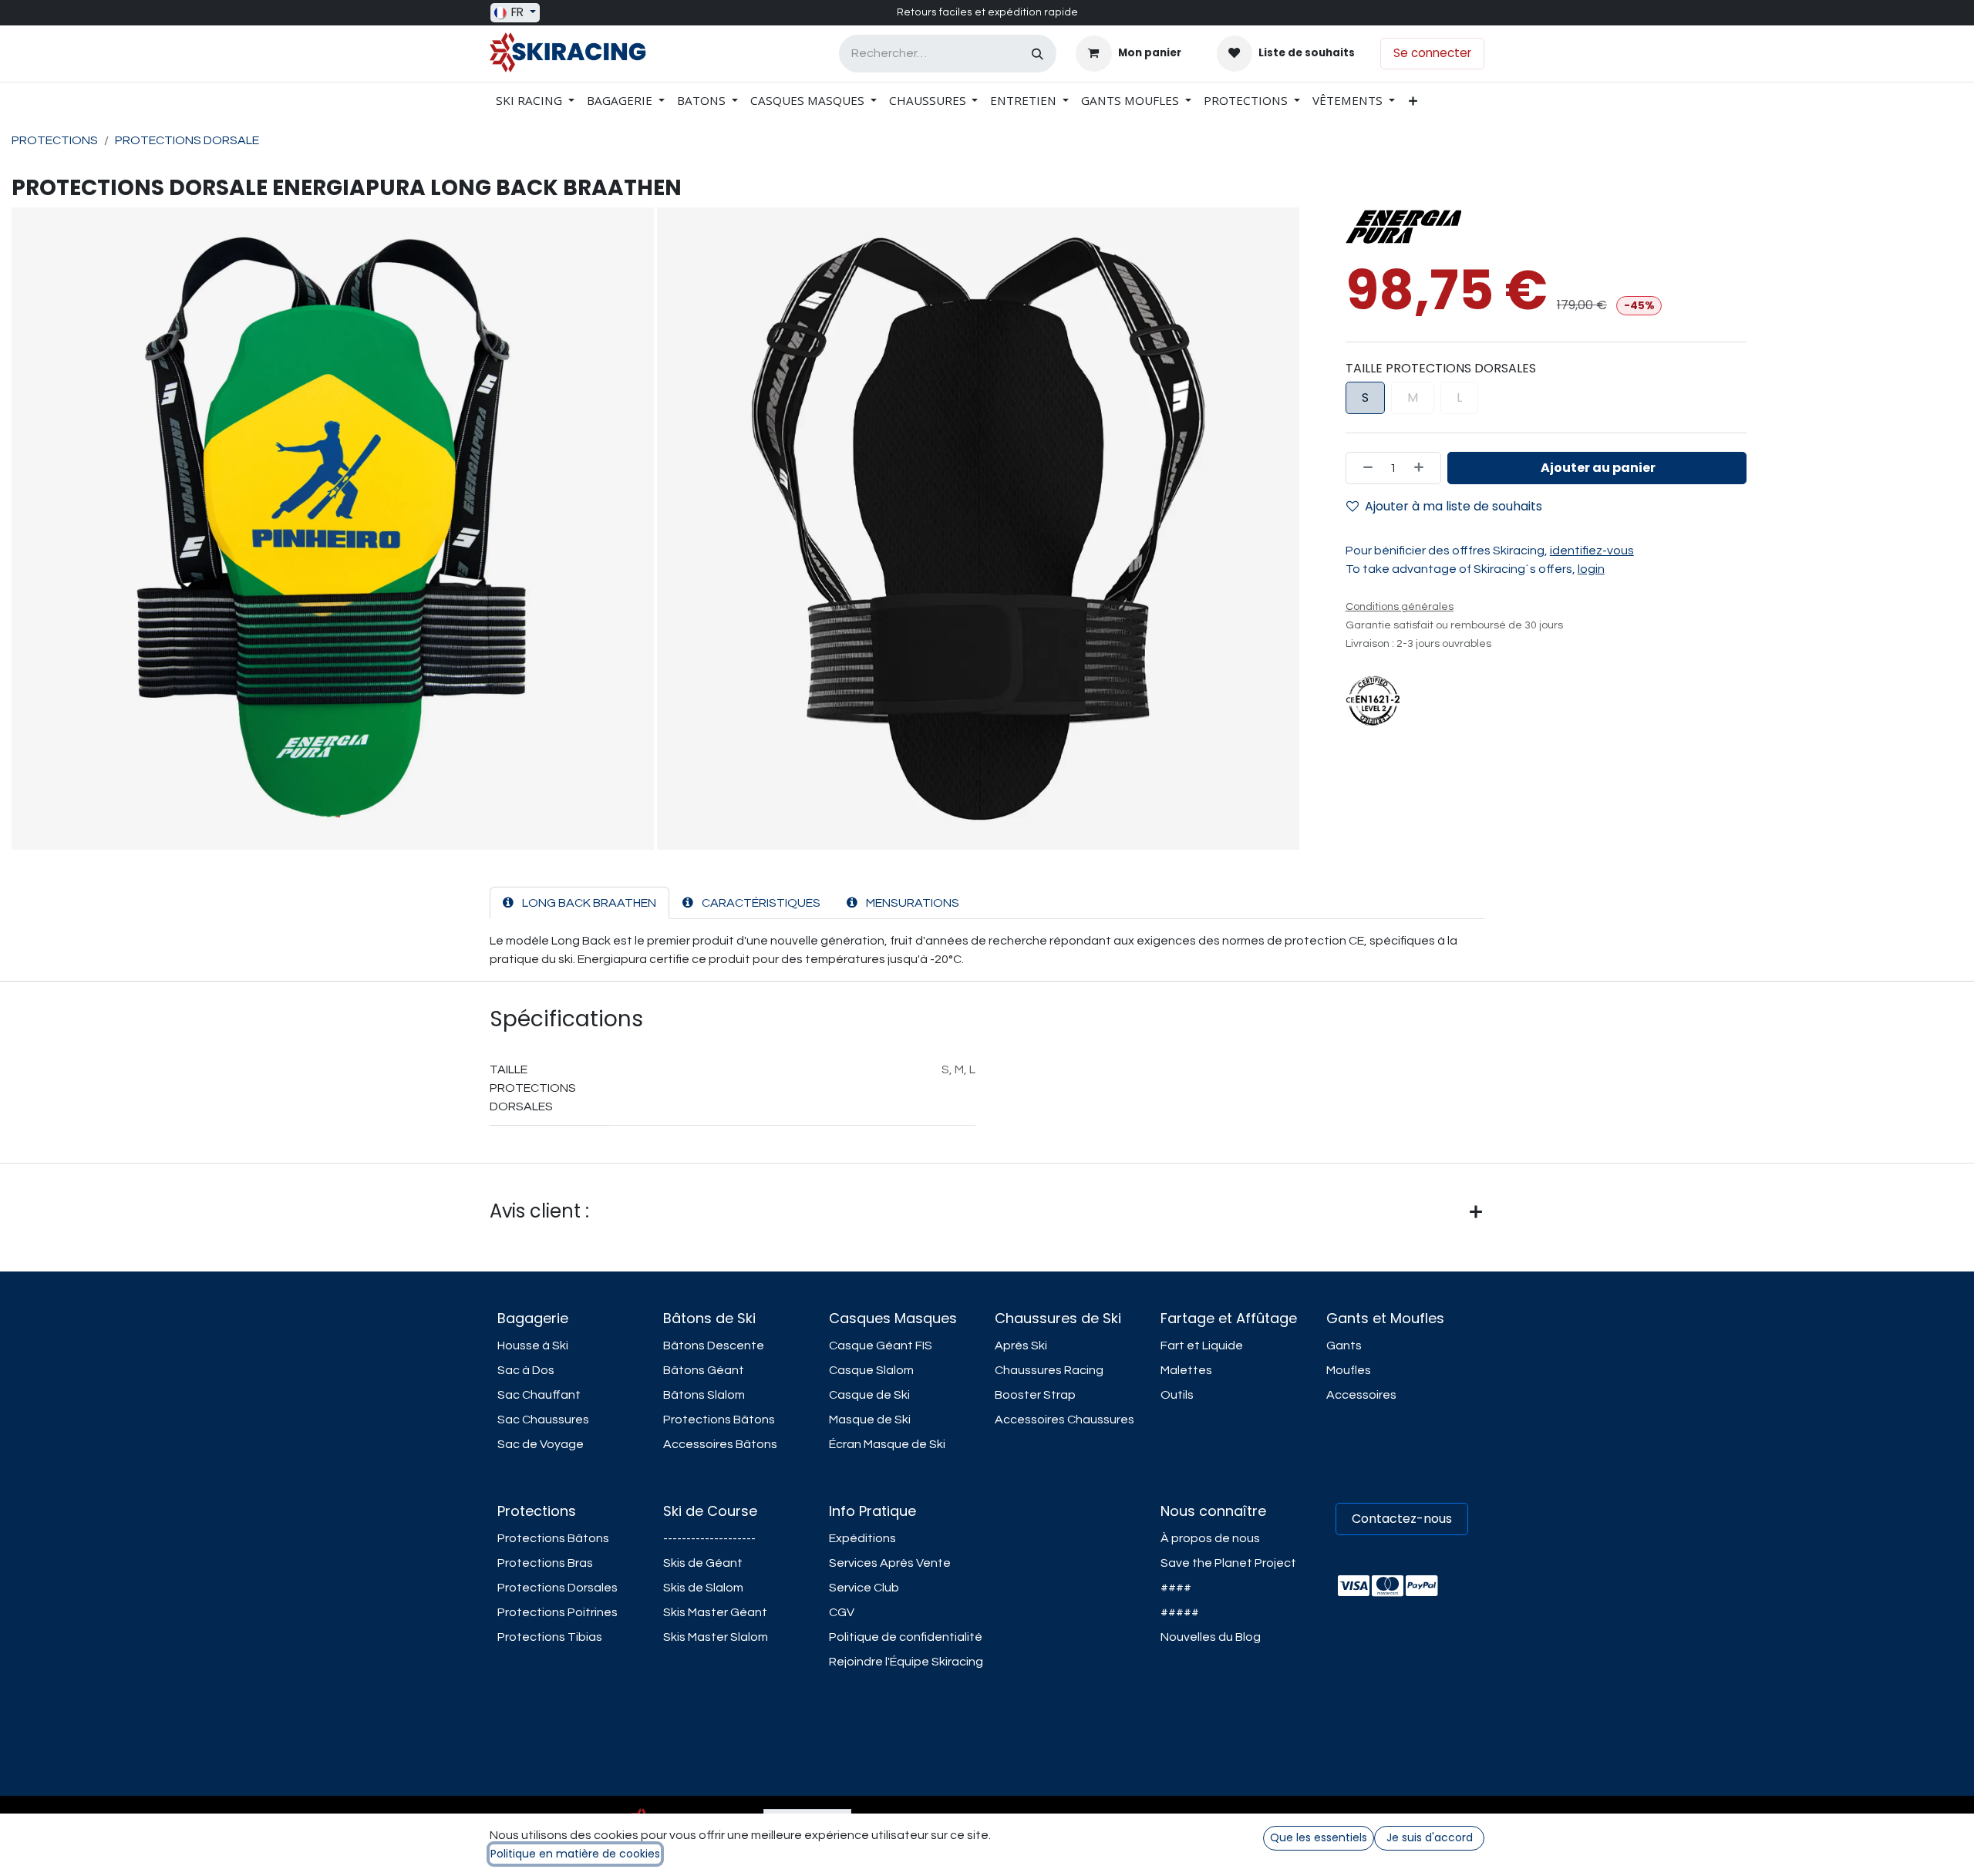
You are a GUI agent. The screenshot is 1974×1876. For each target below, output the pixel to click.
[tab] (579, 903)
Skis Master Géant (715, 1612)
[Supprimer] (1363, 468)
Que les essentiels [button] (1319, 1837)
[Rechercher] (1038, 54)
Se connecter (1432, 53)
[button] (1597, 468)
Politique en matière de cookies (575, 1854)
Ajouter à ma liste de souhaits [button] (1454, 506)
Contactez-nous (1402, 1519)
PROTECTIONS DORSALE (187, 140)
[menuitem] (535, 101)
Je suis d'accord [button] (1430, 1837)
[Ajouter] (1423, 468)
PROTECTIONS (55, 140)
